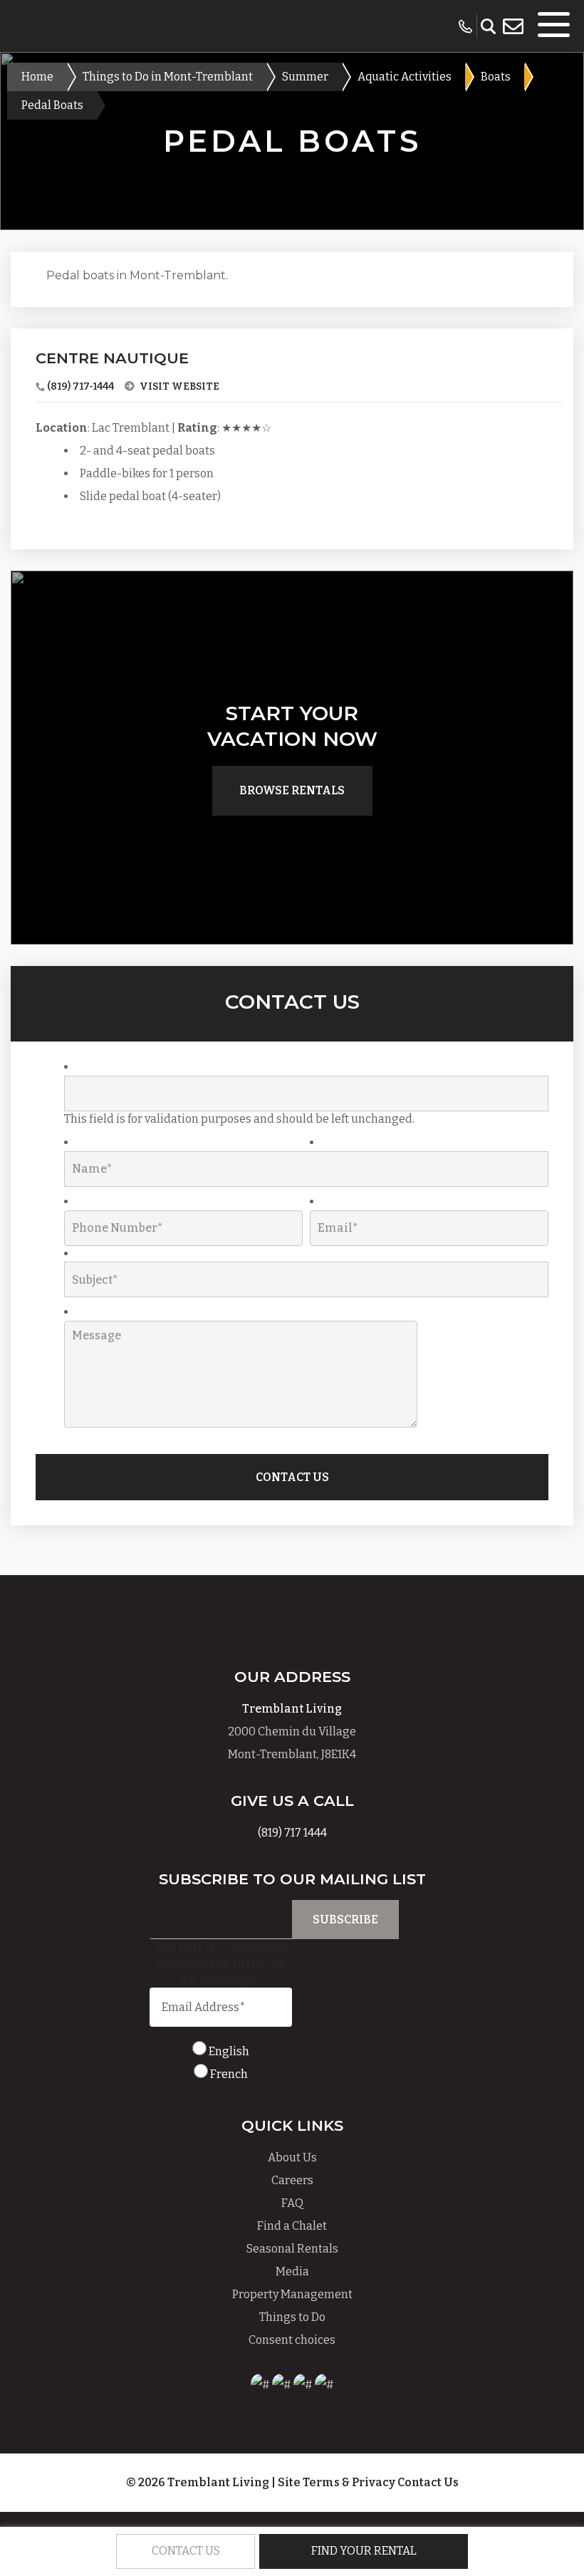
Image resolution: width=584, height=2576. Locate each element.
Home (37, 77)
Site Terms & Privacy (337, 2482)
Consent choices (292, 2340)
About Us (292, 2157)
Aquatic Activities (405, 77)
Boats (496, 77)
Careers (292, 2180)
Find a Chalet (292, 2226)
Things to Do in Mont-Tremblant (168, 77)
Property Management (292, 2294)
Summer (305, 77)
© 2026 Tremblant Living (199, 2482)
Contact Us (428, 2482)
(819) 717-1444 (80, 386)
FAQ (292, 2203)
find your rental (364, 2551)
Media (292, 2271)
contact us (186, 2551)
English (229, 2051)
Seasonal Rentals (292, 2249)
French (229, 2074)
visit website (178, 386)
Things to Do (292, 2317)
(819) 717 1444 (292, 1833)
